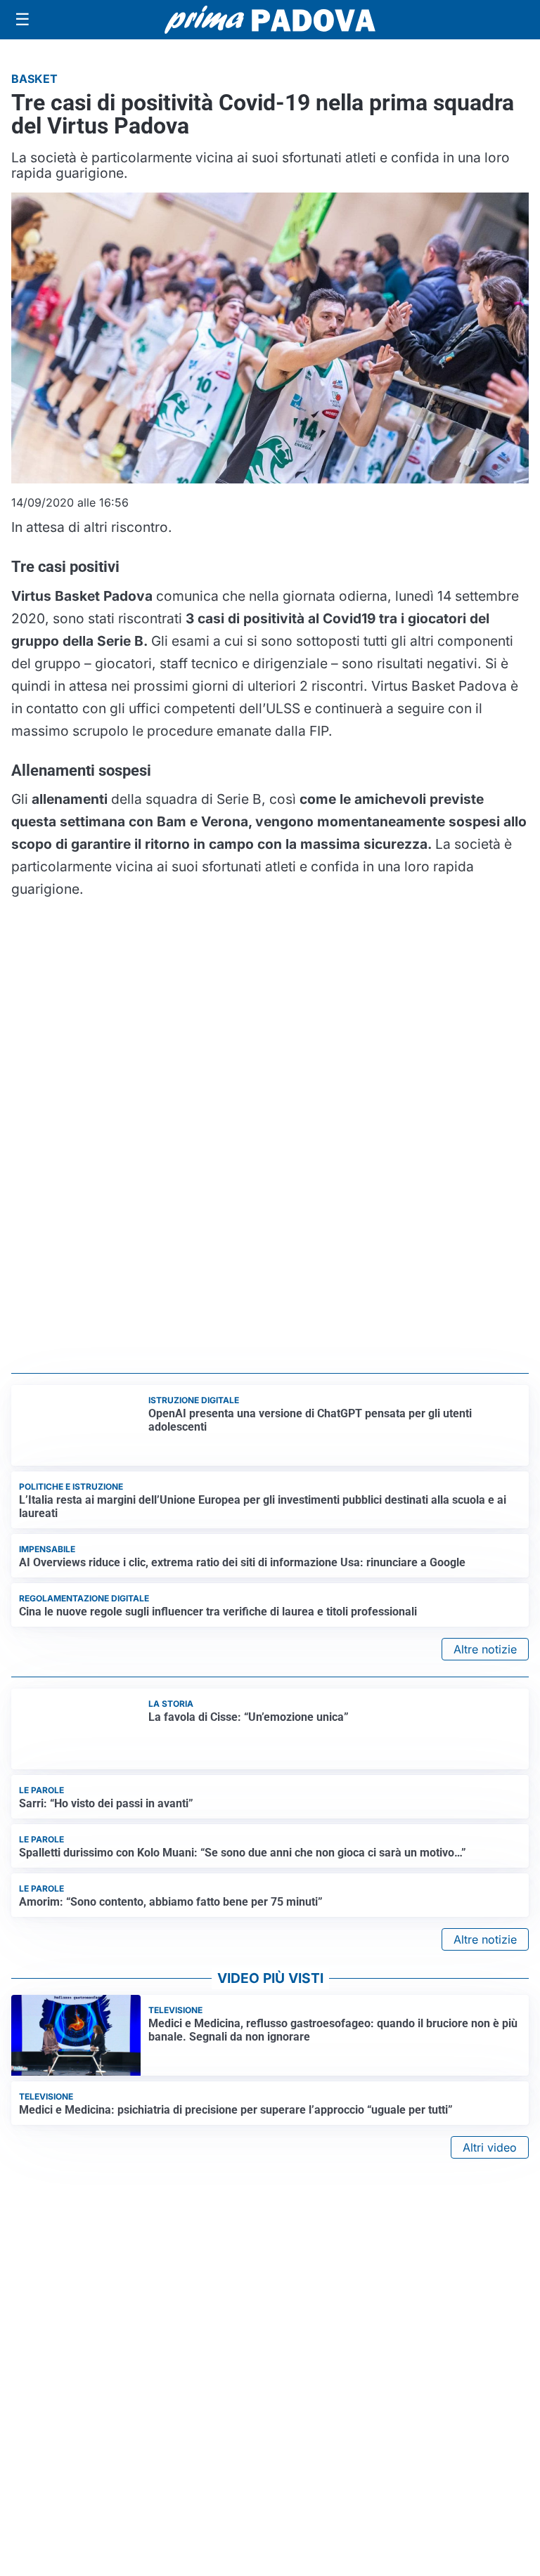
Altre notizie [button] (485, 1649)
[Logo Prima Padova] (270, 19)
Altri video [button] (490, 2147)
